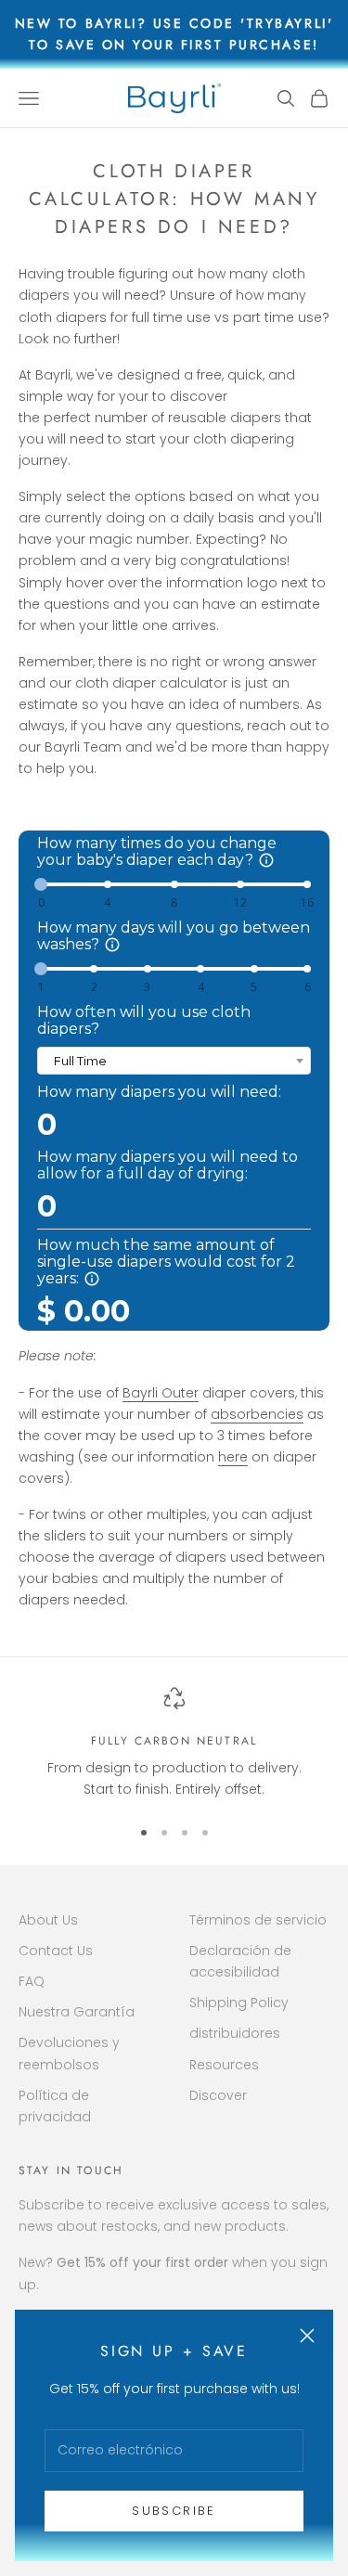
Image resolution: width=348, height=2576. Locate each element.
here (233, 1457)
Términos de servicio (258, 1920)
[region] (174, 1744)
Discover (218, 2095)
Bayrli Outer (161, 1393)
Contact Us (56, 1951)
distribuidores (235, 2033)
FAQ (32, 1981)
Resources (224, 2065)
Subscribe (174, 2511)
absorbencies (257, 1414)
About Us (48, 1920)
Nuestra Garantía (77, 2012)
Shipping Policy (239, 2003)
